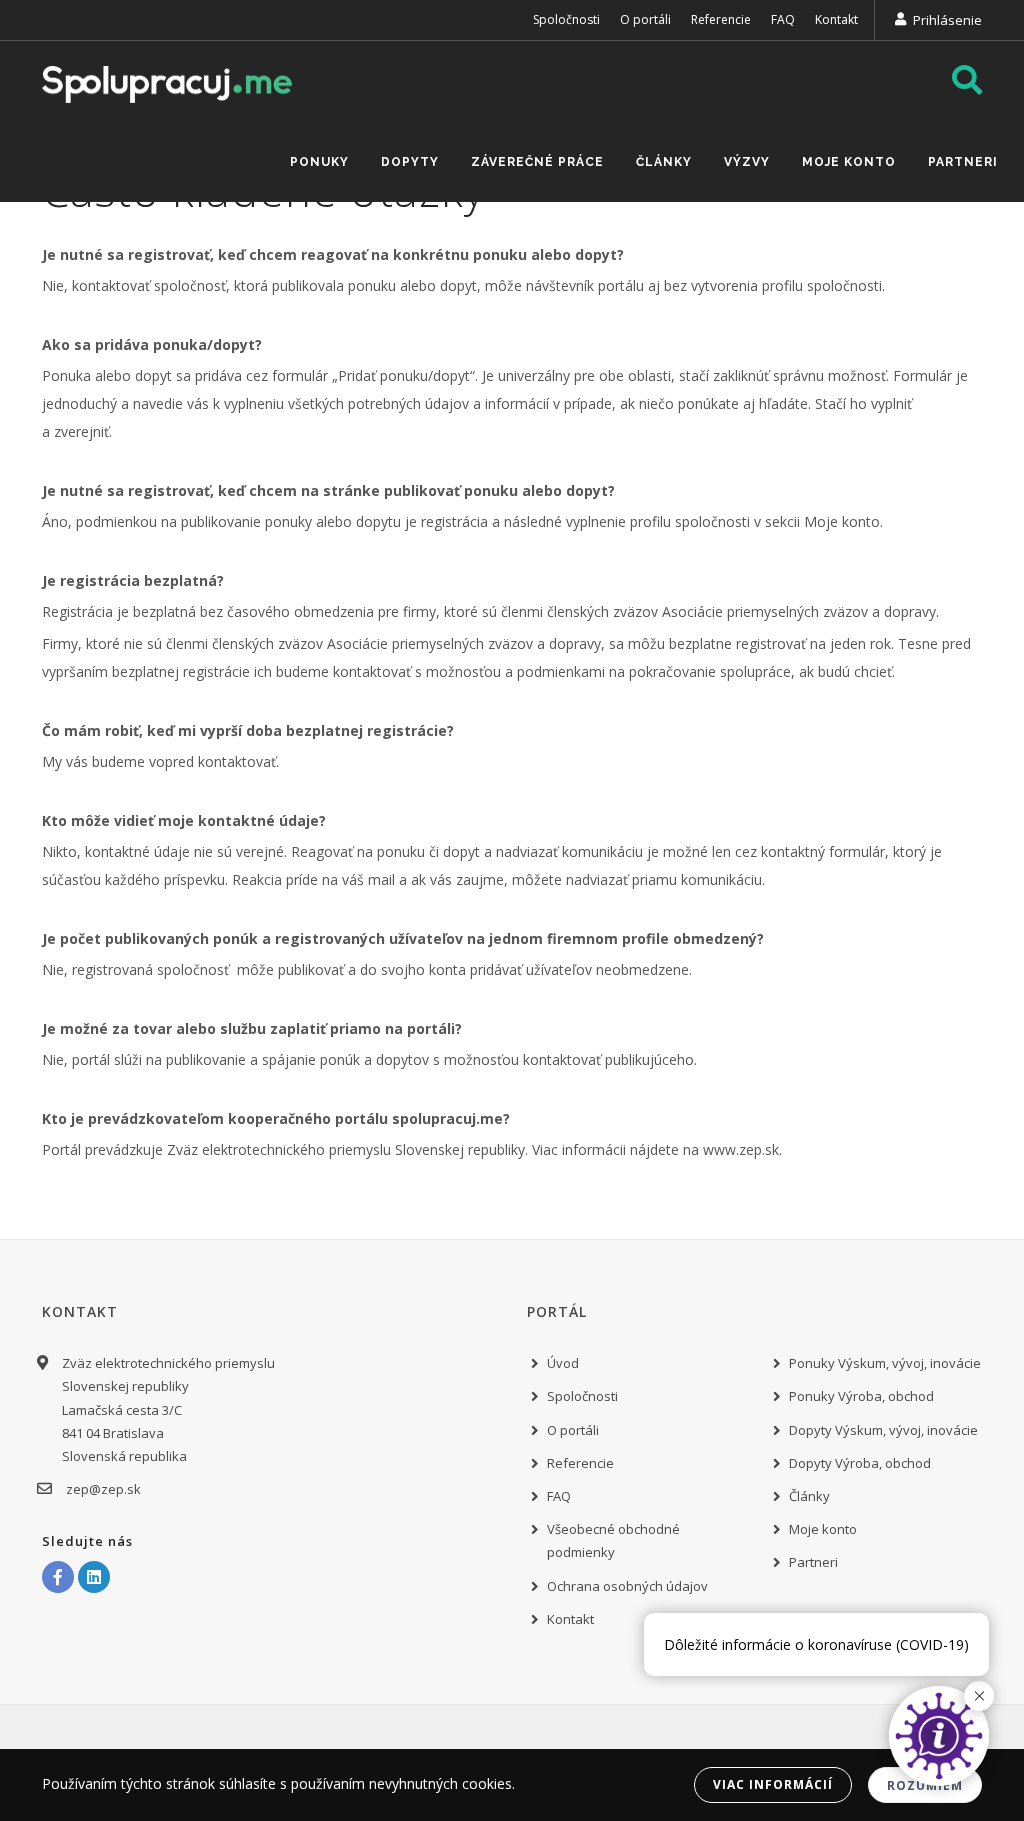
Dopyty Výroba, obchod (860, 1463)
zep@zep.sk (103, 1489)
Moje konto (849, 162)
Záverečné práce (537, 162)
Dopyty (410, 162)
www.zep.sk (741, 1149)
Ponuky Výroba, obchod (861, 1396)
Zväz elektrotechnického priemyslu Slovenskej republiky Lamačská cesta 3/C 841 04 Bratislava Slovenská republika (168, 1409)
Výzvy (747, 162)
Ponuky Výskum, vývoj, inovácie (885, 1363)
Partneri (963, 162)
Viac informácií (773, 1784)
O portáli (645, 19)
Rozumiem (925, 1785)
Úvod (563, 1363)
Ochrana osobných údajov (627, 1586)
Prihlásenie (947, 20)
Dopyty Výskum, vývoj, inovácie (883, 1430)
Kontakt (836, 19)
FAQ (783, 19)
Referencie (721, 19)
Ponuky (319, 162)
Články (664, 162)
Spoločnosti (566, 19)
